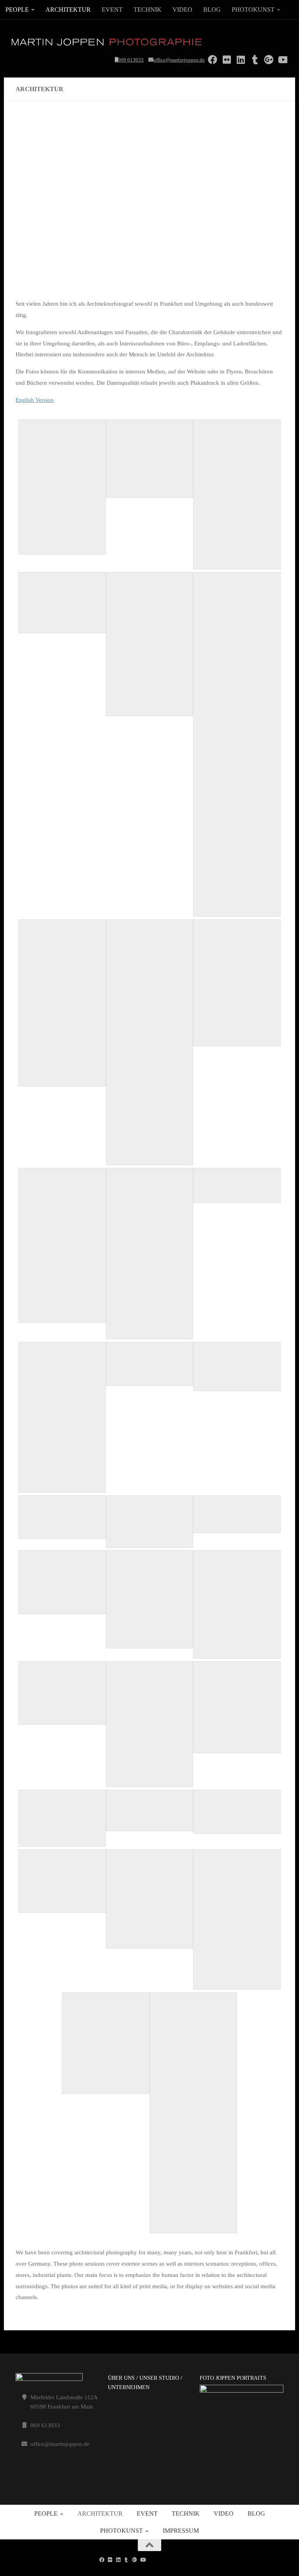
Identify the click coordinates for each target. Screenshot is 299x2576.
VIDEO (182, 10)
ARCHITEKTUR (68, 10)
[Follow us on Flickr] (110, 2560)
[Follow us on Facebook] (102, 2560)
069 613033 (131, 60)
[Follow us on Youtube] (143, 2560)
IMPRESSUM (181, 2531)
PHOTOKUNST (253, 10)
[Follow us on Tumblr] (126, 2560)
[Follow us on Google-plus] (135, 2560)
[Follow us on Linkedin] (118, 2560)
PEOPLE (17, 10)
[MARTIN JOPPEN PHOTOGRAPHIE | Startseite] (107, 43)
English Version (35, 400)
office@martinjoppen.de (179, 60)
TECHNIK (148, 10)
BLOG (212, 10)
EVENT (112, 10)
